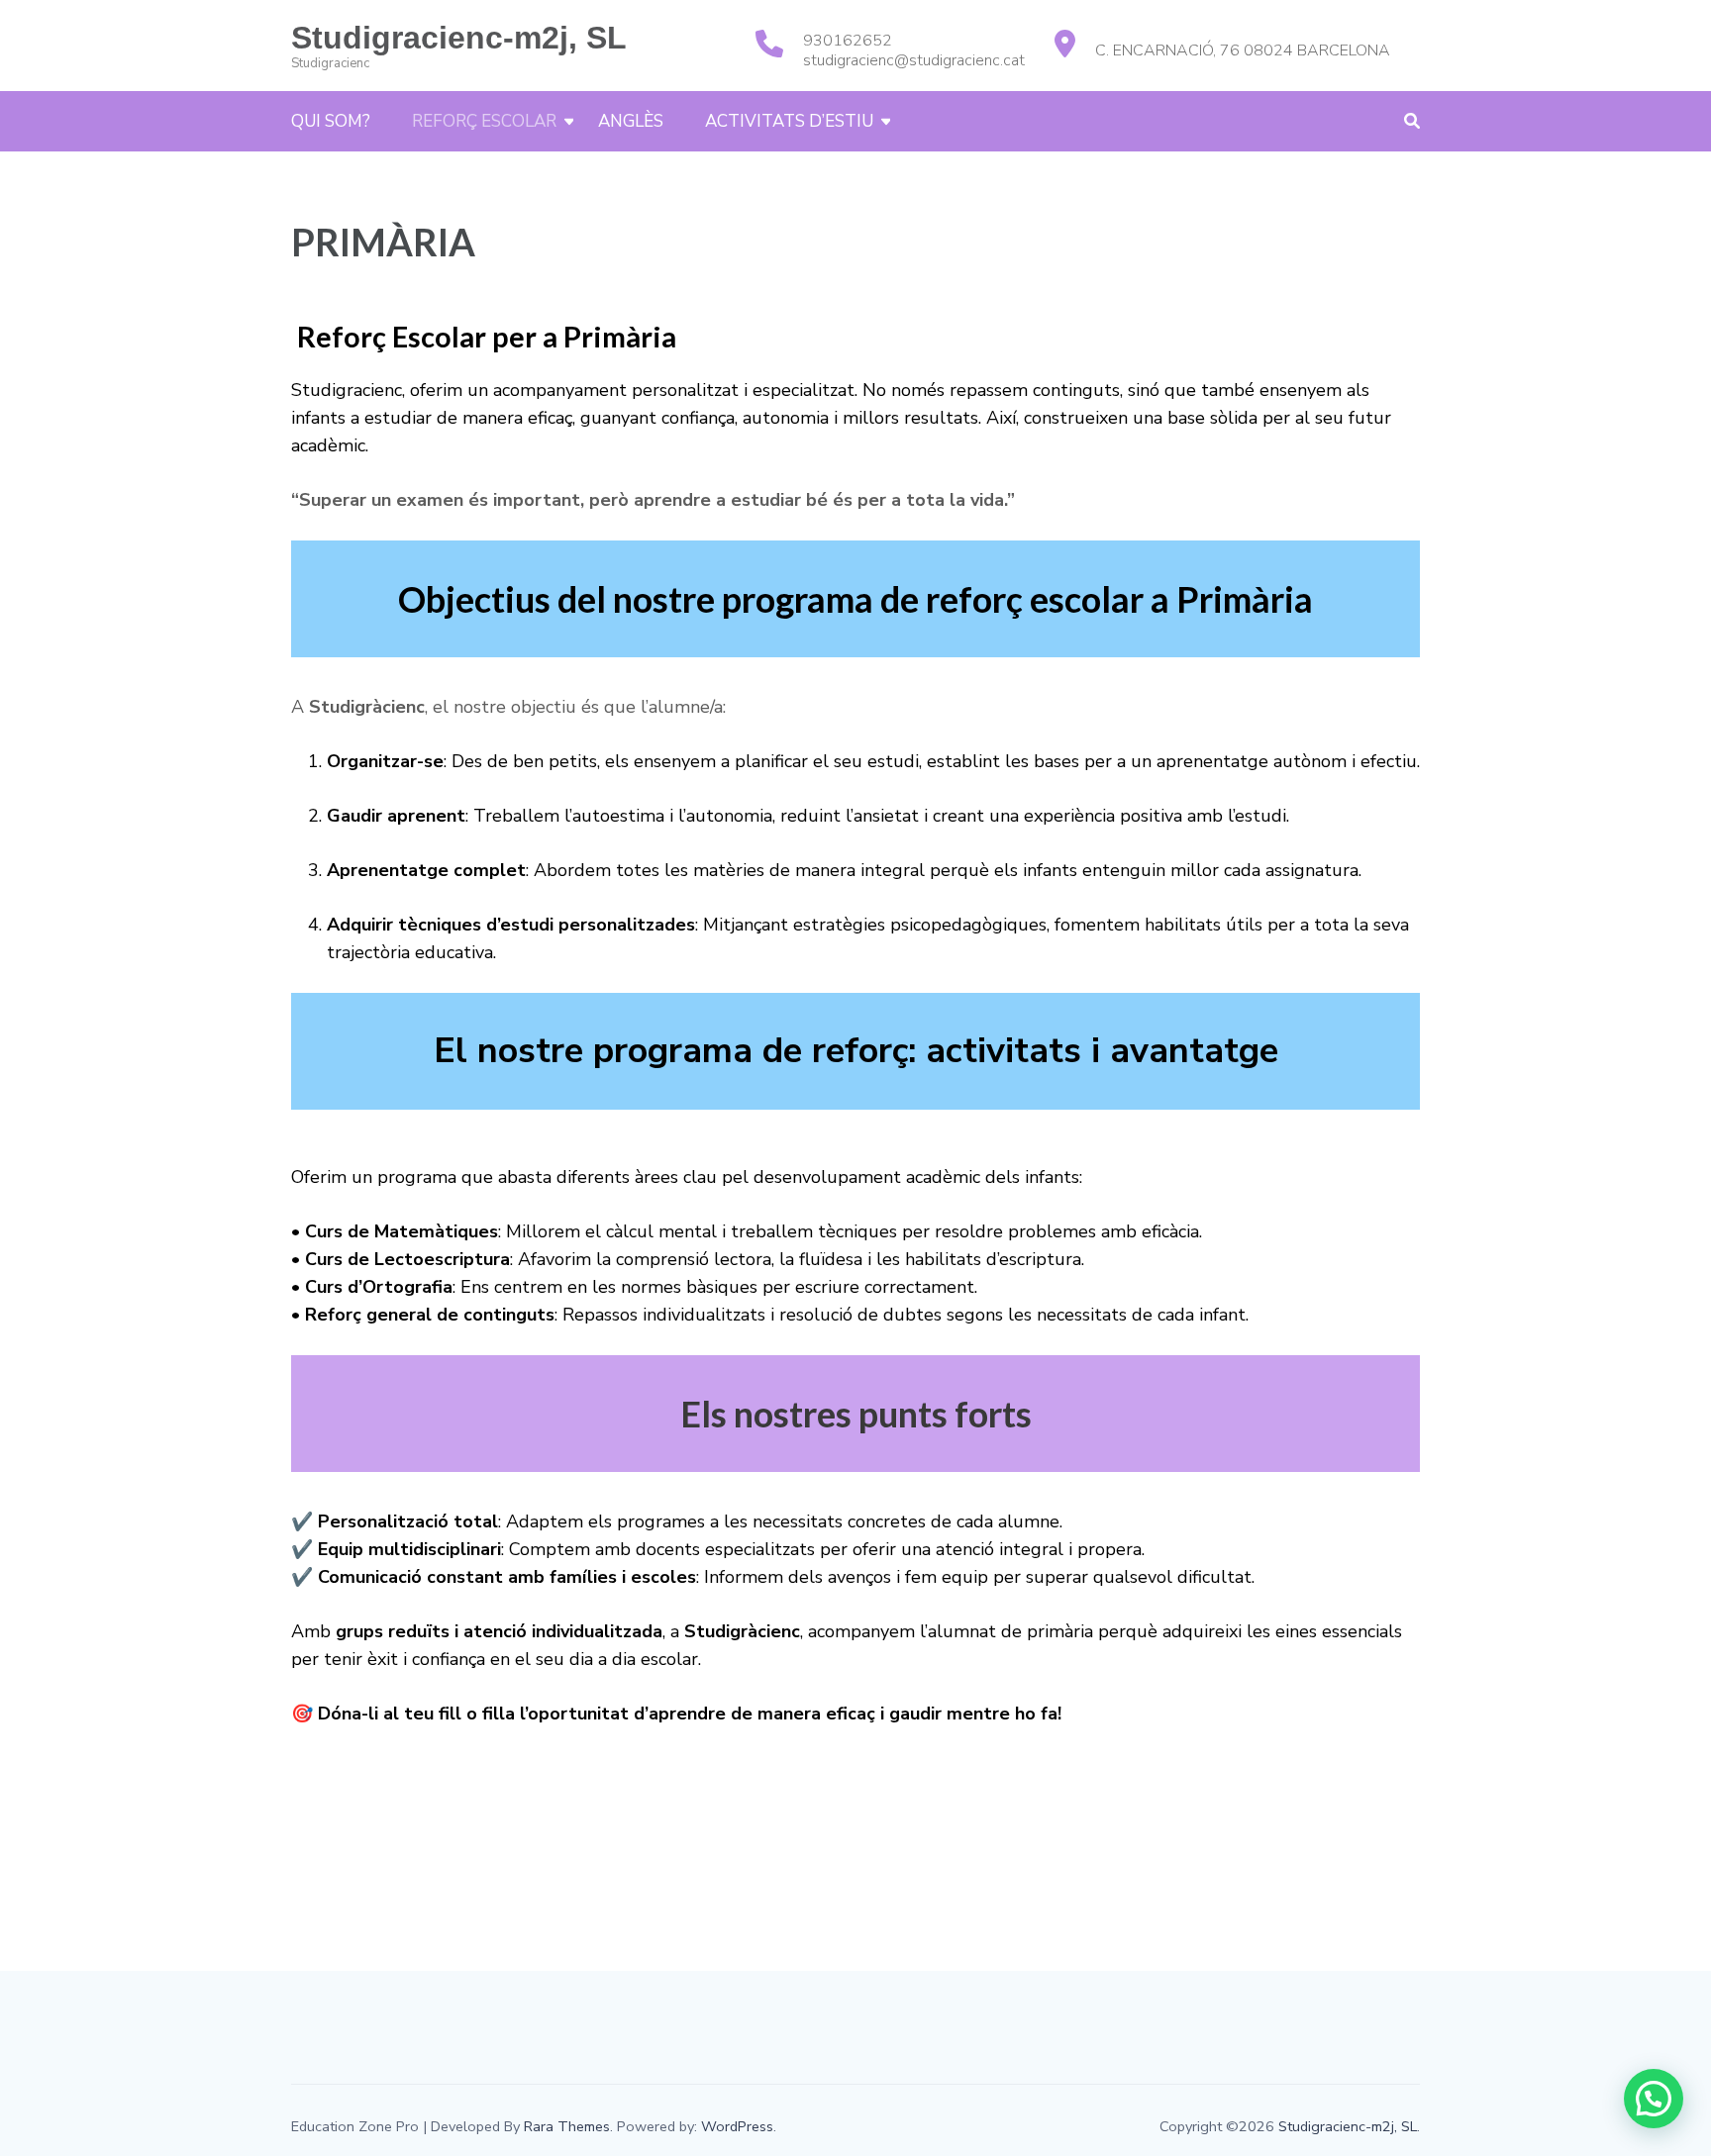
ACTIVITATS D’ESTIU (789, 121)
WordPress (737, 2126)
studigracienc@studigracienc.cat (914, 60)
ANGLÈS (631, 121)
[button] (1654, 2099)
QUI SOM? (331, 121)
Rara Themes (567, 2126)
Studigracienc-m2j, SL (459, 38)
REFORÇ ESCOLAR (484, 121)
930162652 (848, 41)
